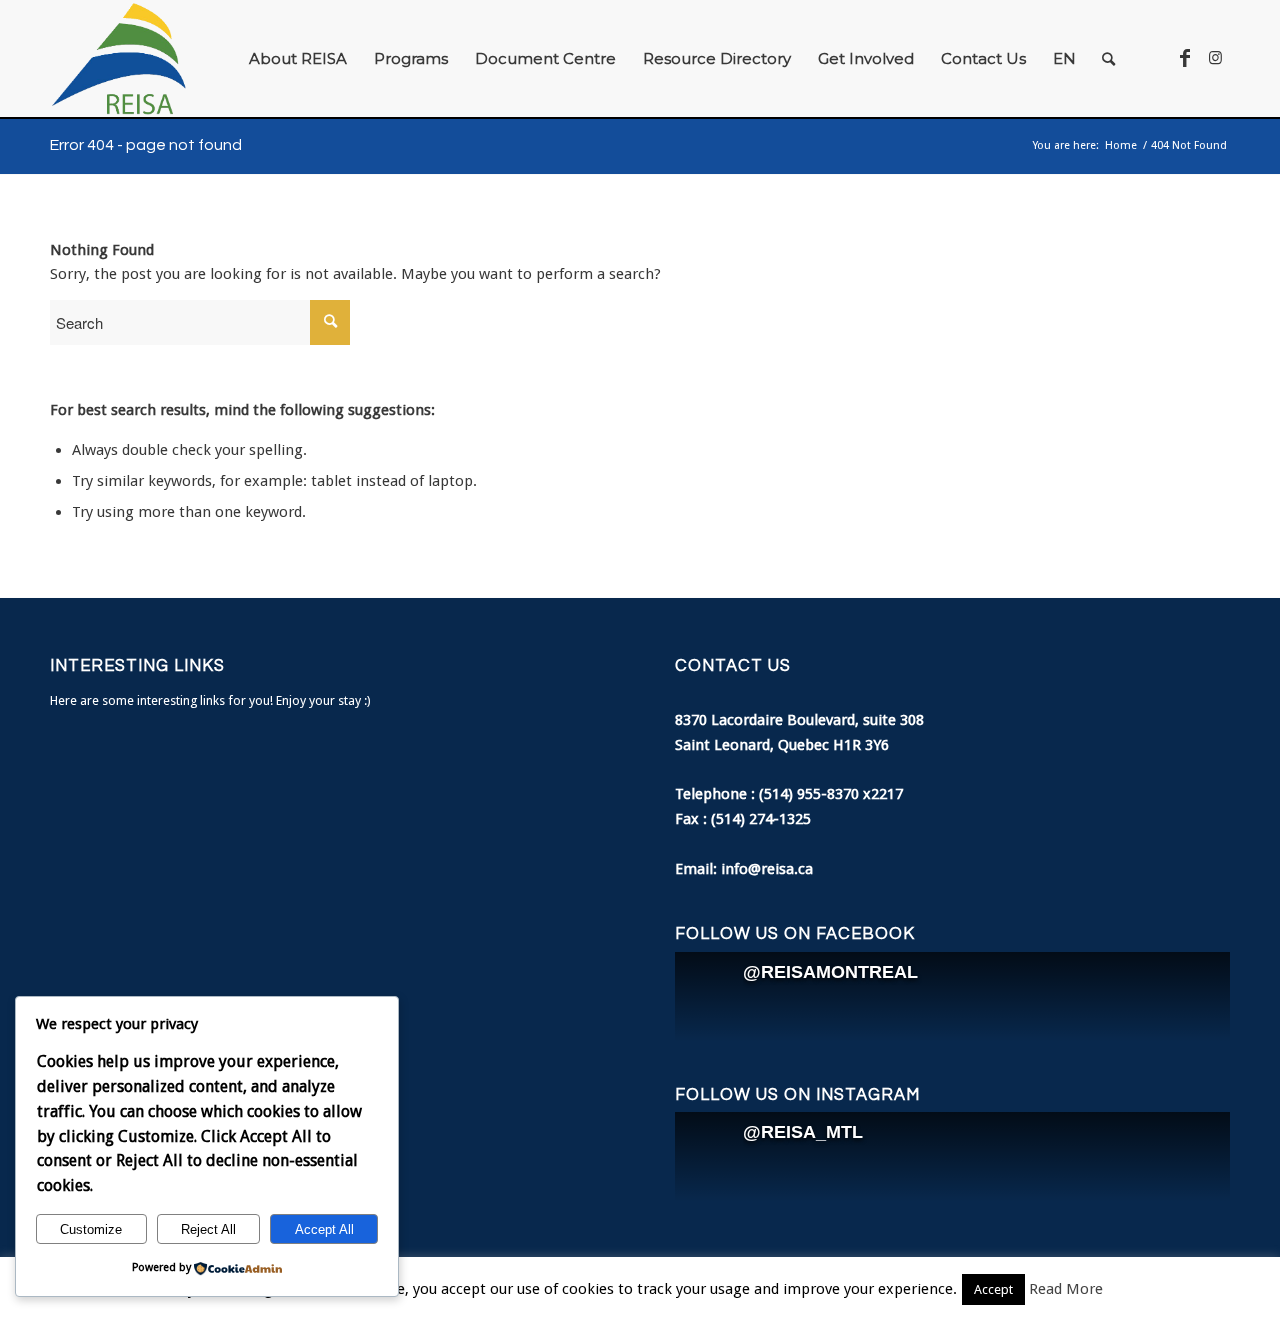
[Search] (1108, 59)
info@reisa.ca (767, 869)
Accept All (324, 1229)
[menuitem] (298, 59)
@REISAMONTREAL (830, 972)
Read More (1066, 1289)
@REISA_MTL (803, 1132)
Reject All (208, 1229)
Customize (91, 1229)
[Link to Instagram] (1215, 58)
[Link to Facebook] (1185, 58)
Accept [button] (993, 1289)
